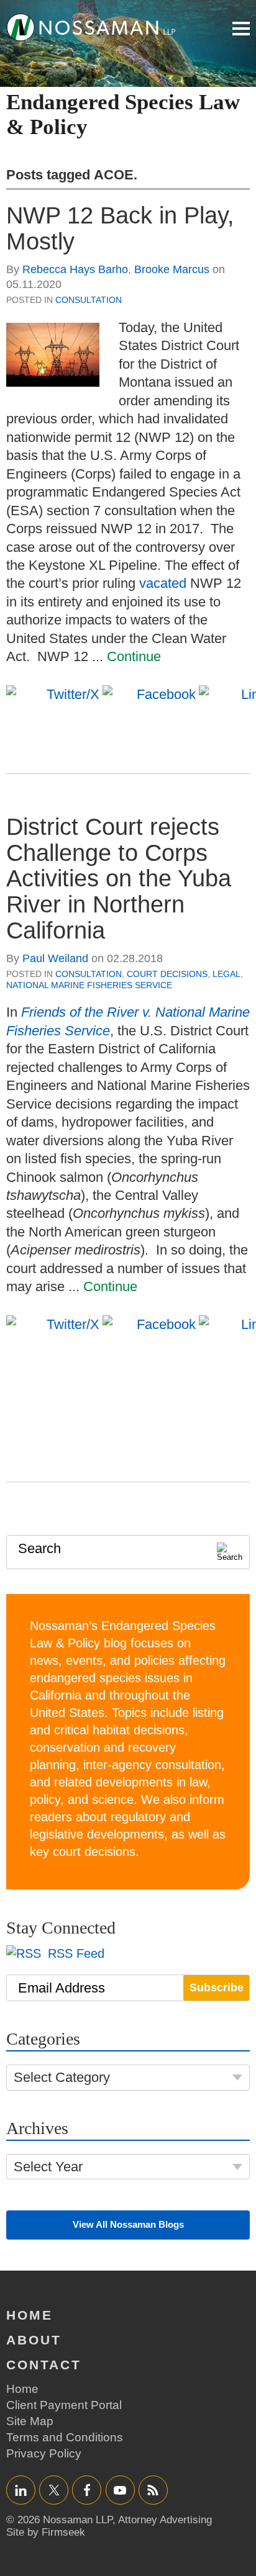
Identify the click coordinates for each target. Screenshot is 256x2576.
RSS (153, 2490)
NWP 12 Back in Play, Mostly (120, 228)
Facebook (87, 2490)
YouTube (120, 2490)
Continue (134, 656)
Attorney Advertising (165, 2520)
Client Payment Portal (64, 2405)
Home (30, 2315)
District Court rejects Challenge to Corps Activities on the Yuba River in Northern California (119, 879)
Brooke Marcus (172, 269)
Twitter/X (54, 2490)
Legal (226, 974)
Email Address (62, 1988)
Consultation (89, 300)
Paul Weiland (55, 958)
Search (39, 1548)
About (34, 2340)
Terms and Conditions (65, 2437)
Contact (44, 2365)
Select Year (48, 2167)
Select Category (62, 2077)
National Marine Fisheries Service (89, 985)
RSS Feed (74, 1953)
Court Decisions (167, 974)
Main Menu (241, 29)
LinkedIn (21, 2490)
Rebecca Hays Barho (75, 269)
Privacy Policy (44, 2453)
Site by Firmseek (46, 2532)
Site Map (30, 2421)
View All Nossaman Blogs (128, 2224)
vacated (163, 583)
